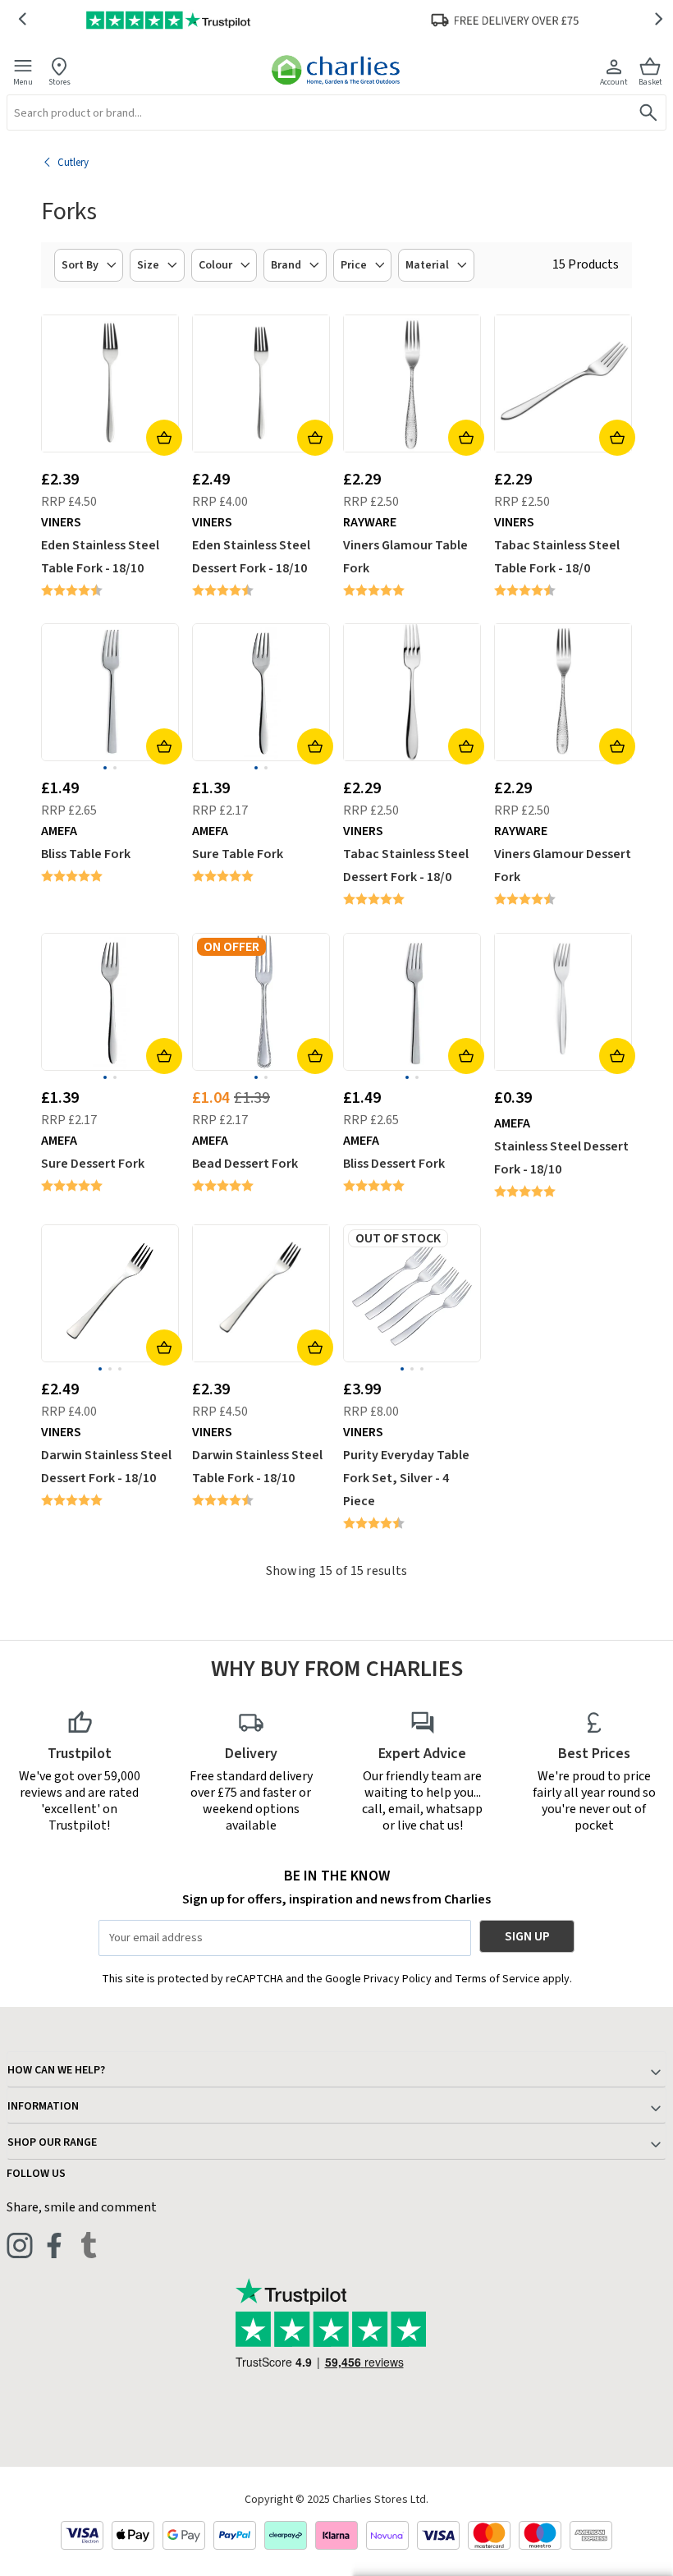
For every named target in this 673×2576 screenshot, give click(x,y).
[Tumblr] (89, 2245)
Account (614, 82)
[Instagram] (20, 2245)
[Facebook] (54, 2245)
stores (60, 82)
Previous (22, 20)
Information (43, 2106)
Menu (23, 82)
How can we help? (56, 2070)
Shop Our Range (52, 2142)
